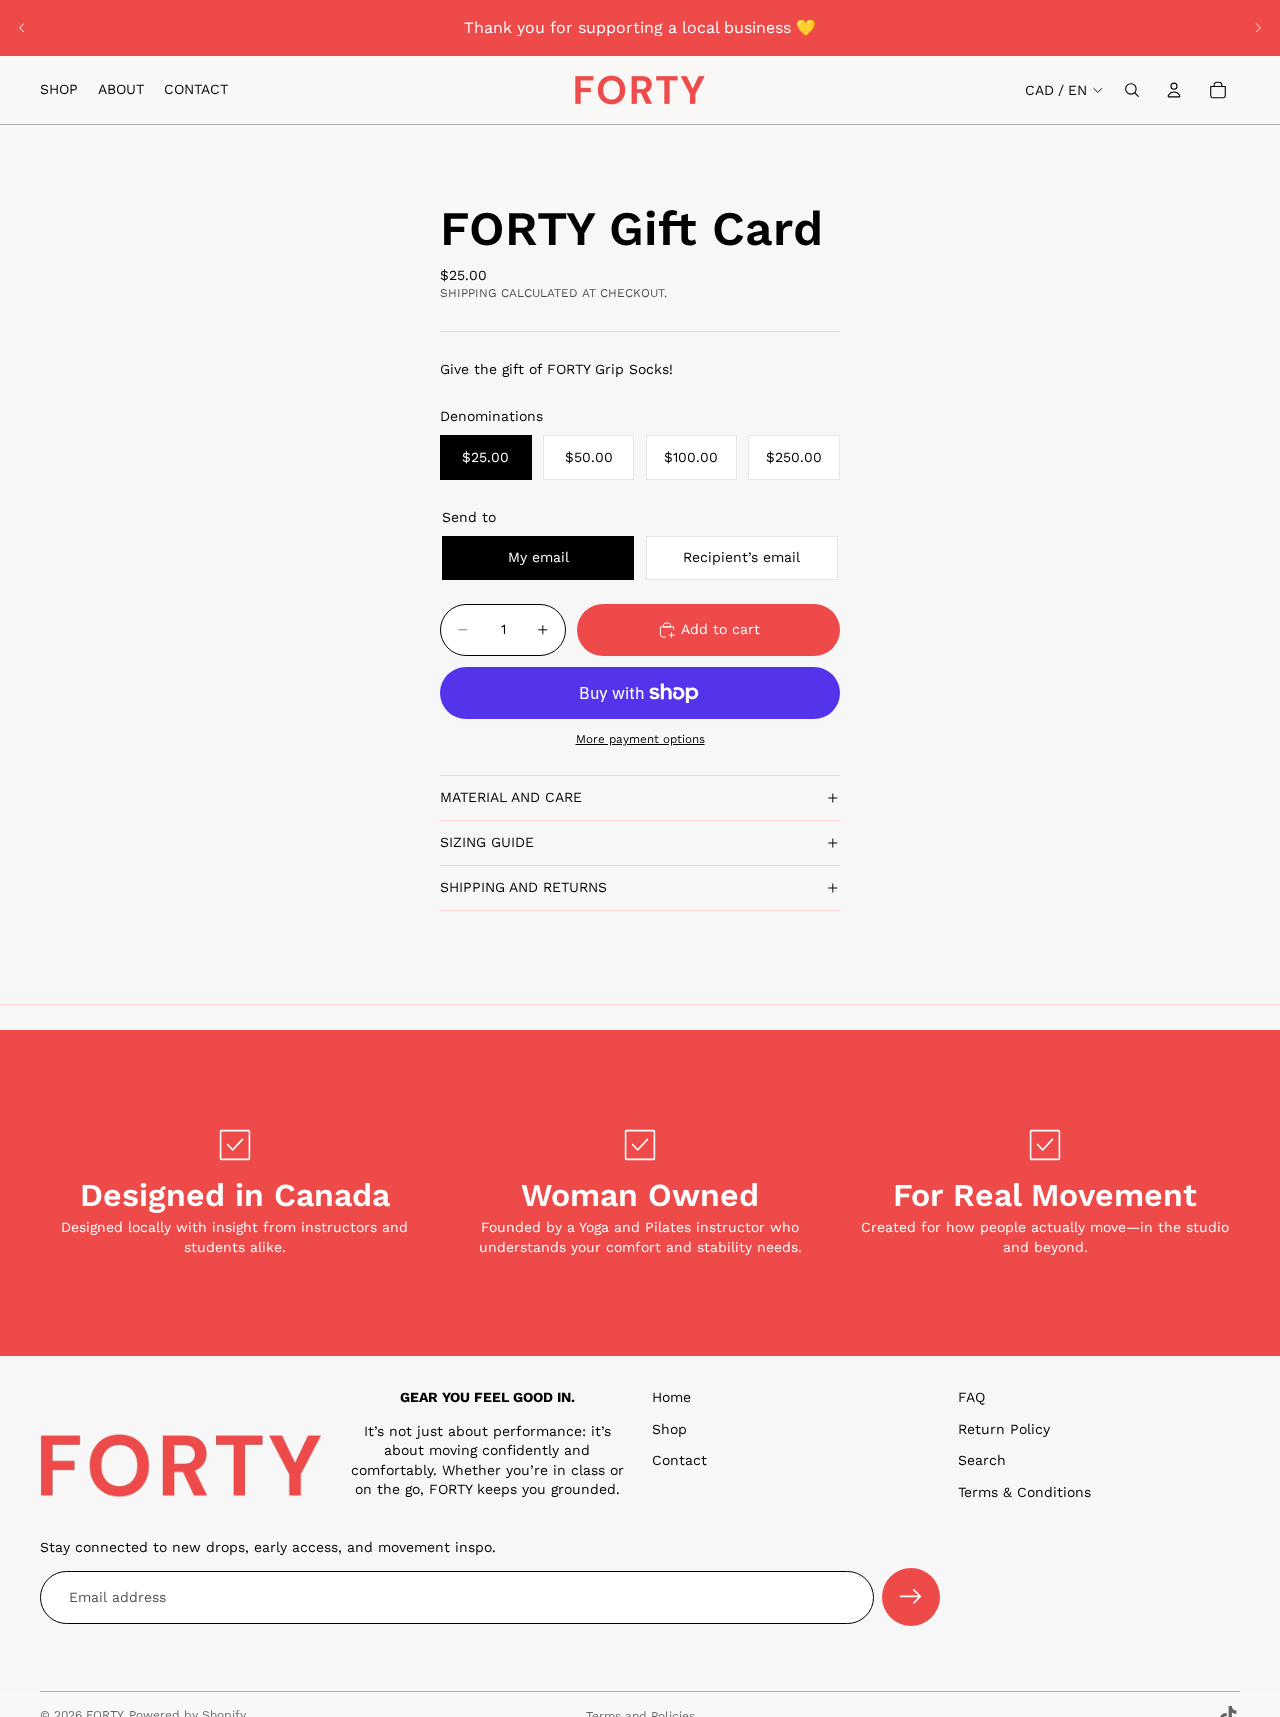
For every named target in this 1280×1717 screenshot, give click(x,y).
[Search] (1132, 90)
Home (671, 1397)
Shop (669, 1429)
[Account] (1174, 90)
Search (982, 1460)
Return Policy (1004, 1429)
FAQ (971, 1397)
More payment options (640, 739)
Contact (679, 1460)
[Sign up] (911, 1598)
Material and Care (511, 797)
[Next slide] (1258, 28)
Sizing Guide (487, 842)
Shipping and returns (523, 887)
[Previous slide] (22, 28)
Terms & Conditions (1024, 1492)
